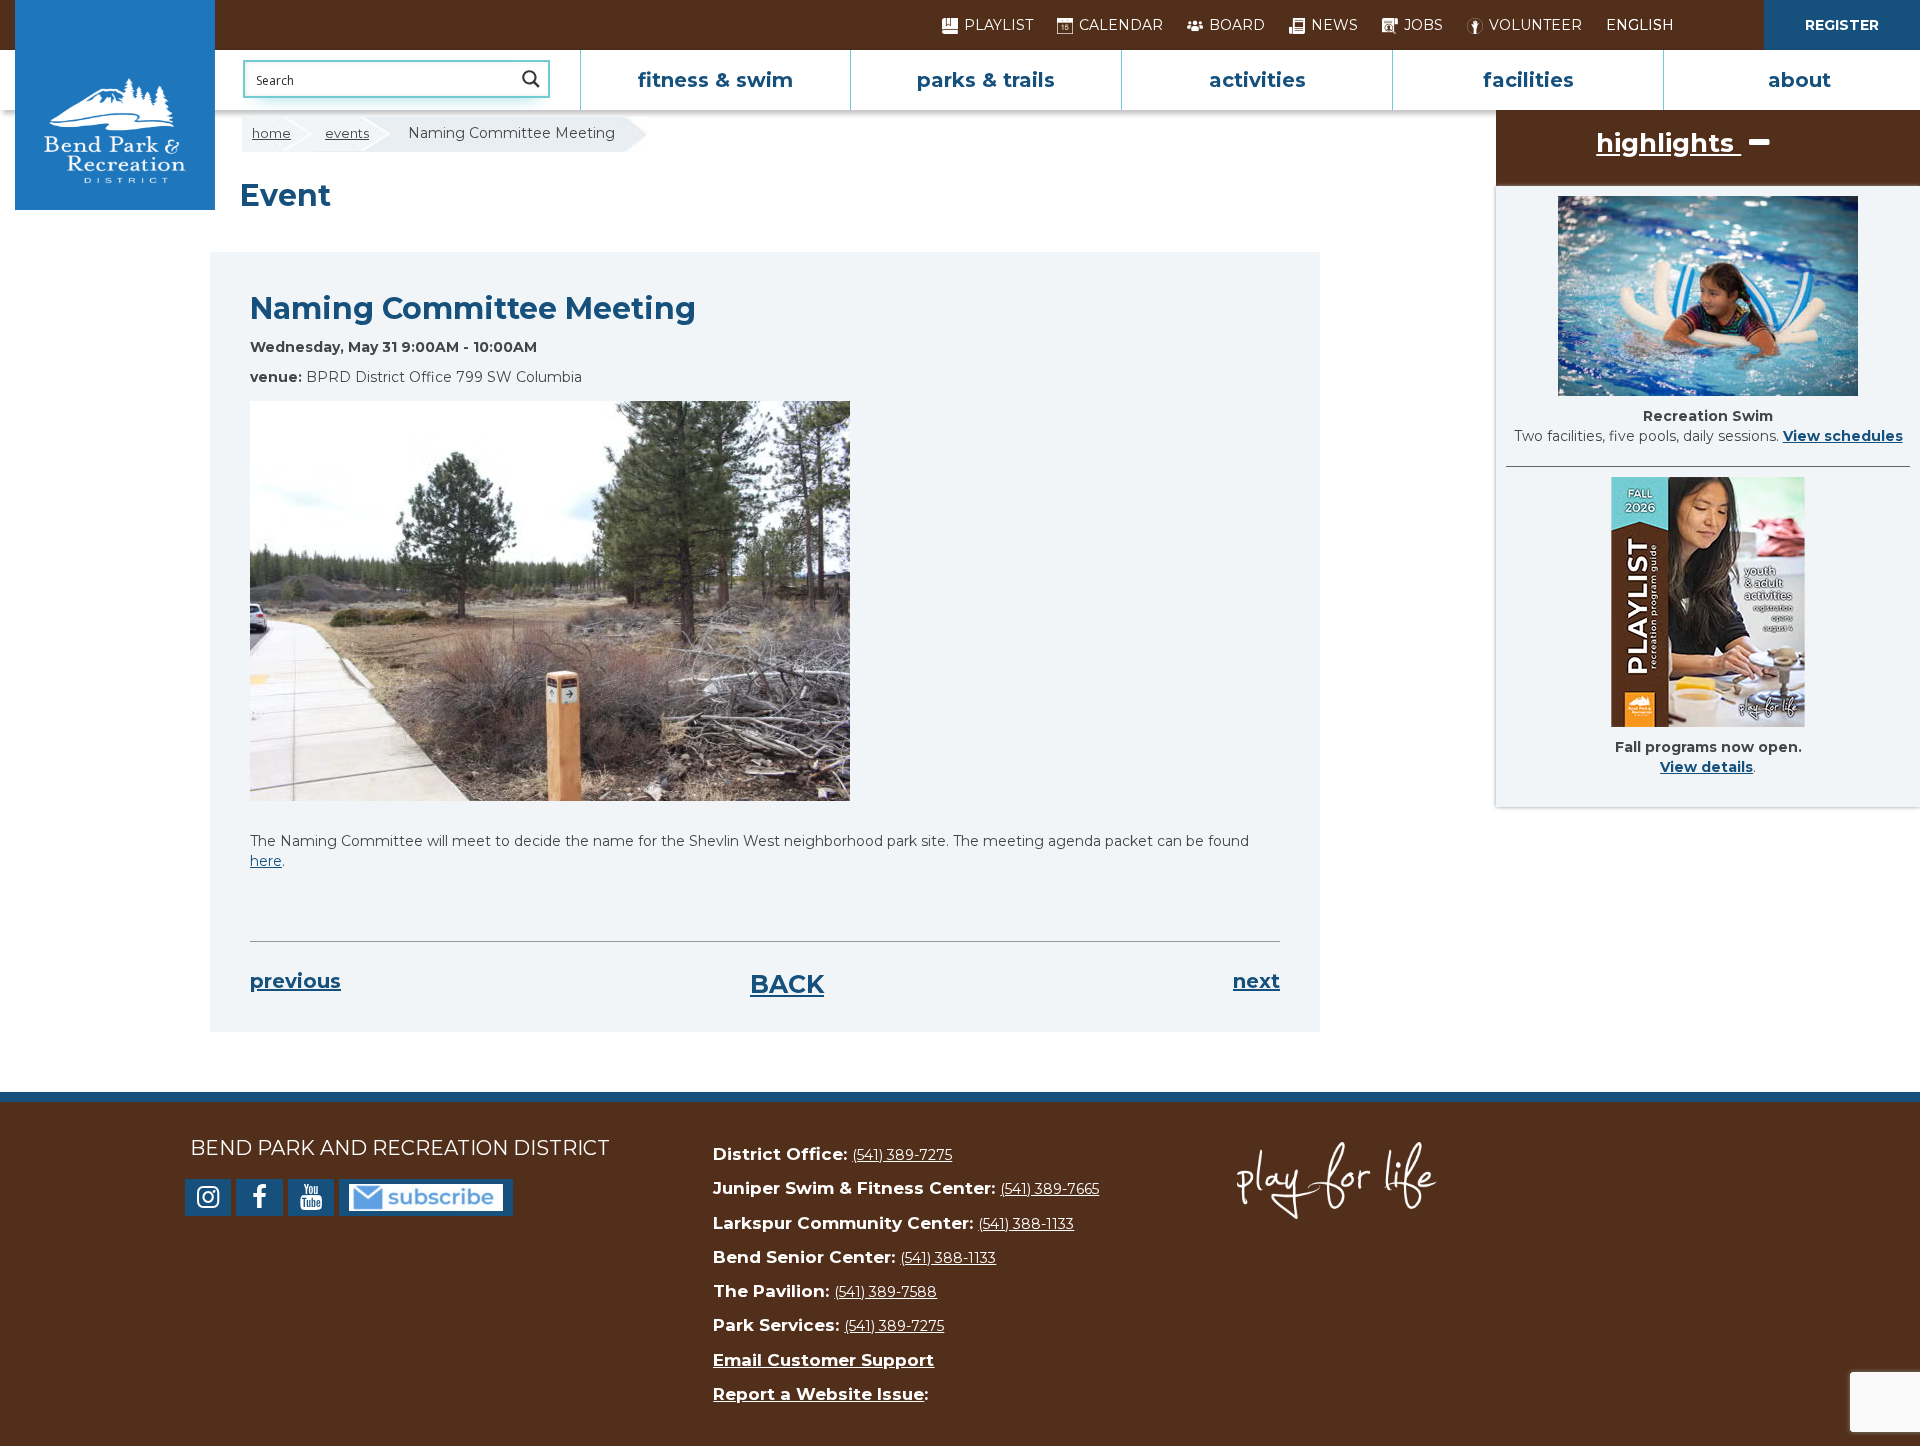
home (271, 133)
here (266, 861)
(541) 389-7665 (1049, 1189)
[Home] (115, 105)
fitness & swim (715, 80)
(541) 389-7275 (902, 1155)
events (347, 133)
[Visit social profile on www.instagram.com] (208, 1201)
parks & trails (986, 80)
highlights (1668, 143)
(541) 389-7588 (885, 1292)
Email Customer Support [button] (823, 1360)
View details (1706, 767)
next (1256, 981)
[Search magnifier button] (531, 79)
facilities (1528, 80)
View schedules (1843, 436)
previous (295, 981)
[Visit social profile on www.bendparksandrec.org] (426, 1196)
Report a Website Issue (818, 1394)
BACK (787, 984)
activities (1257, 80)
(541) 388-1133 (1026, 1224)
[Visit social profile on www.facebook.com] (259, 1201)
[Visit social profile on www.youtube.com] (311, 1201)
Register (1842, 25)
